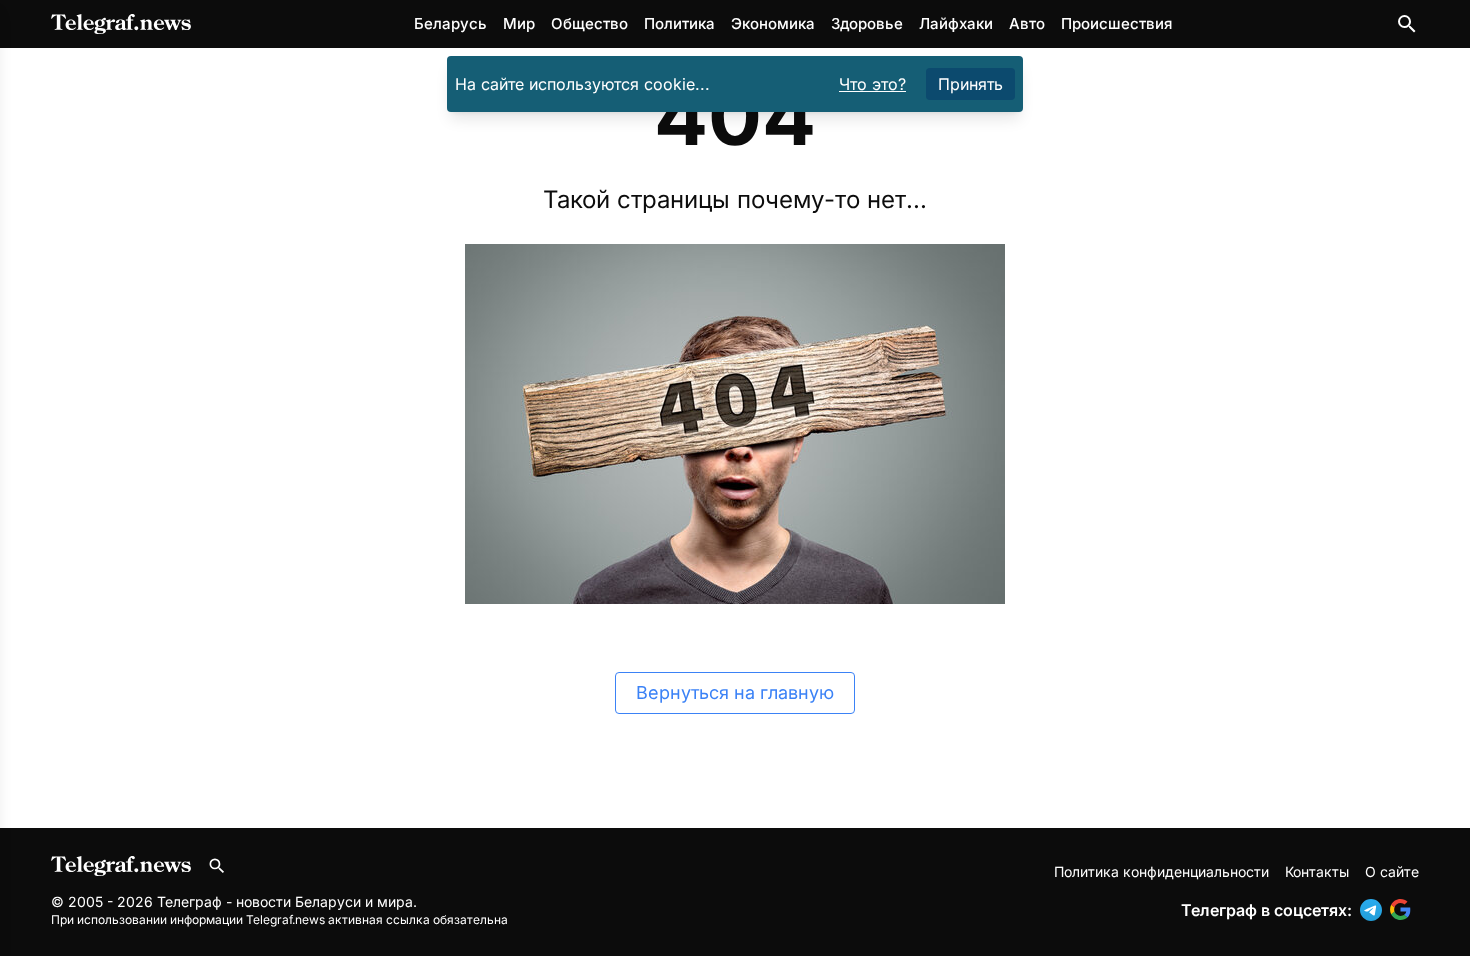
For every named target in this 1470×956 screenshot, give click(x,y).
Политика (679, 23)
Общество (589, 23)
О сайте (1392, 871)
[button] (1375, 910)
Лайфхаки (956, 23)
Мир (519, 23)
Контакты (1317, 871)
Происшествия (1116, 23)
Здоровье (867, 23)
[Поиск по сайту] (1407, 24)
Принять (970, 84)
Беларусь (450, 23)
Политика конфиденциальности (1161, 871)
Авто (1027, 23)
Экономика (773, 23)
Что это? (872, 84)
